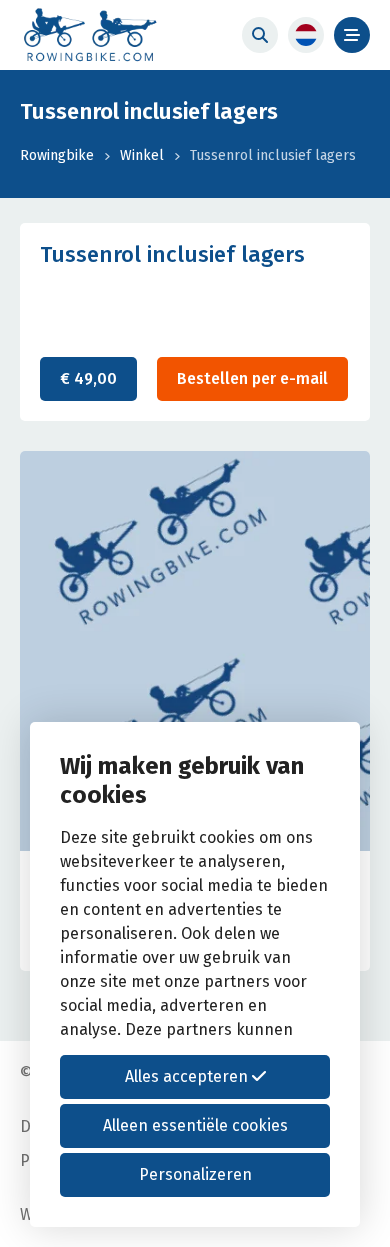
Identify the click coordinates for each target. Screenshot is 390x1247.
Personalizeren (195, 1174)
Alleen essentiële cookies (195, 1125)
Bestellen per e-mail (252, 378)
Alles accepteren (188, 1076)
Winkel (142, 155)
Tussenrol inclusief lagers (273, 155)
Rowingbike (57, 155)
